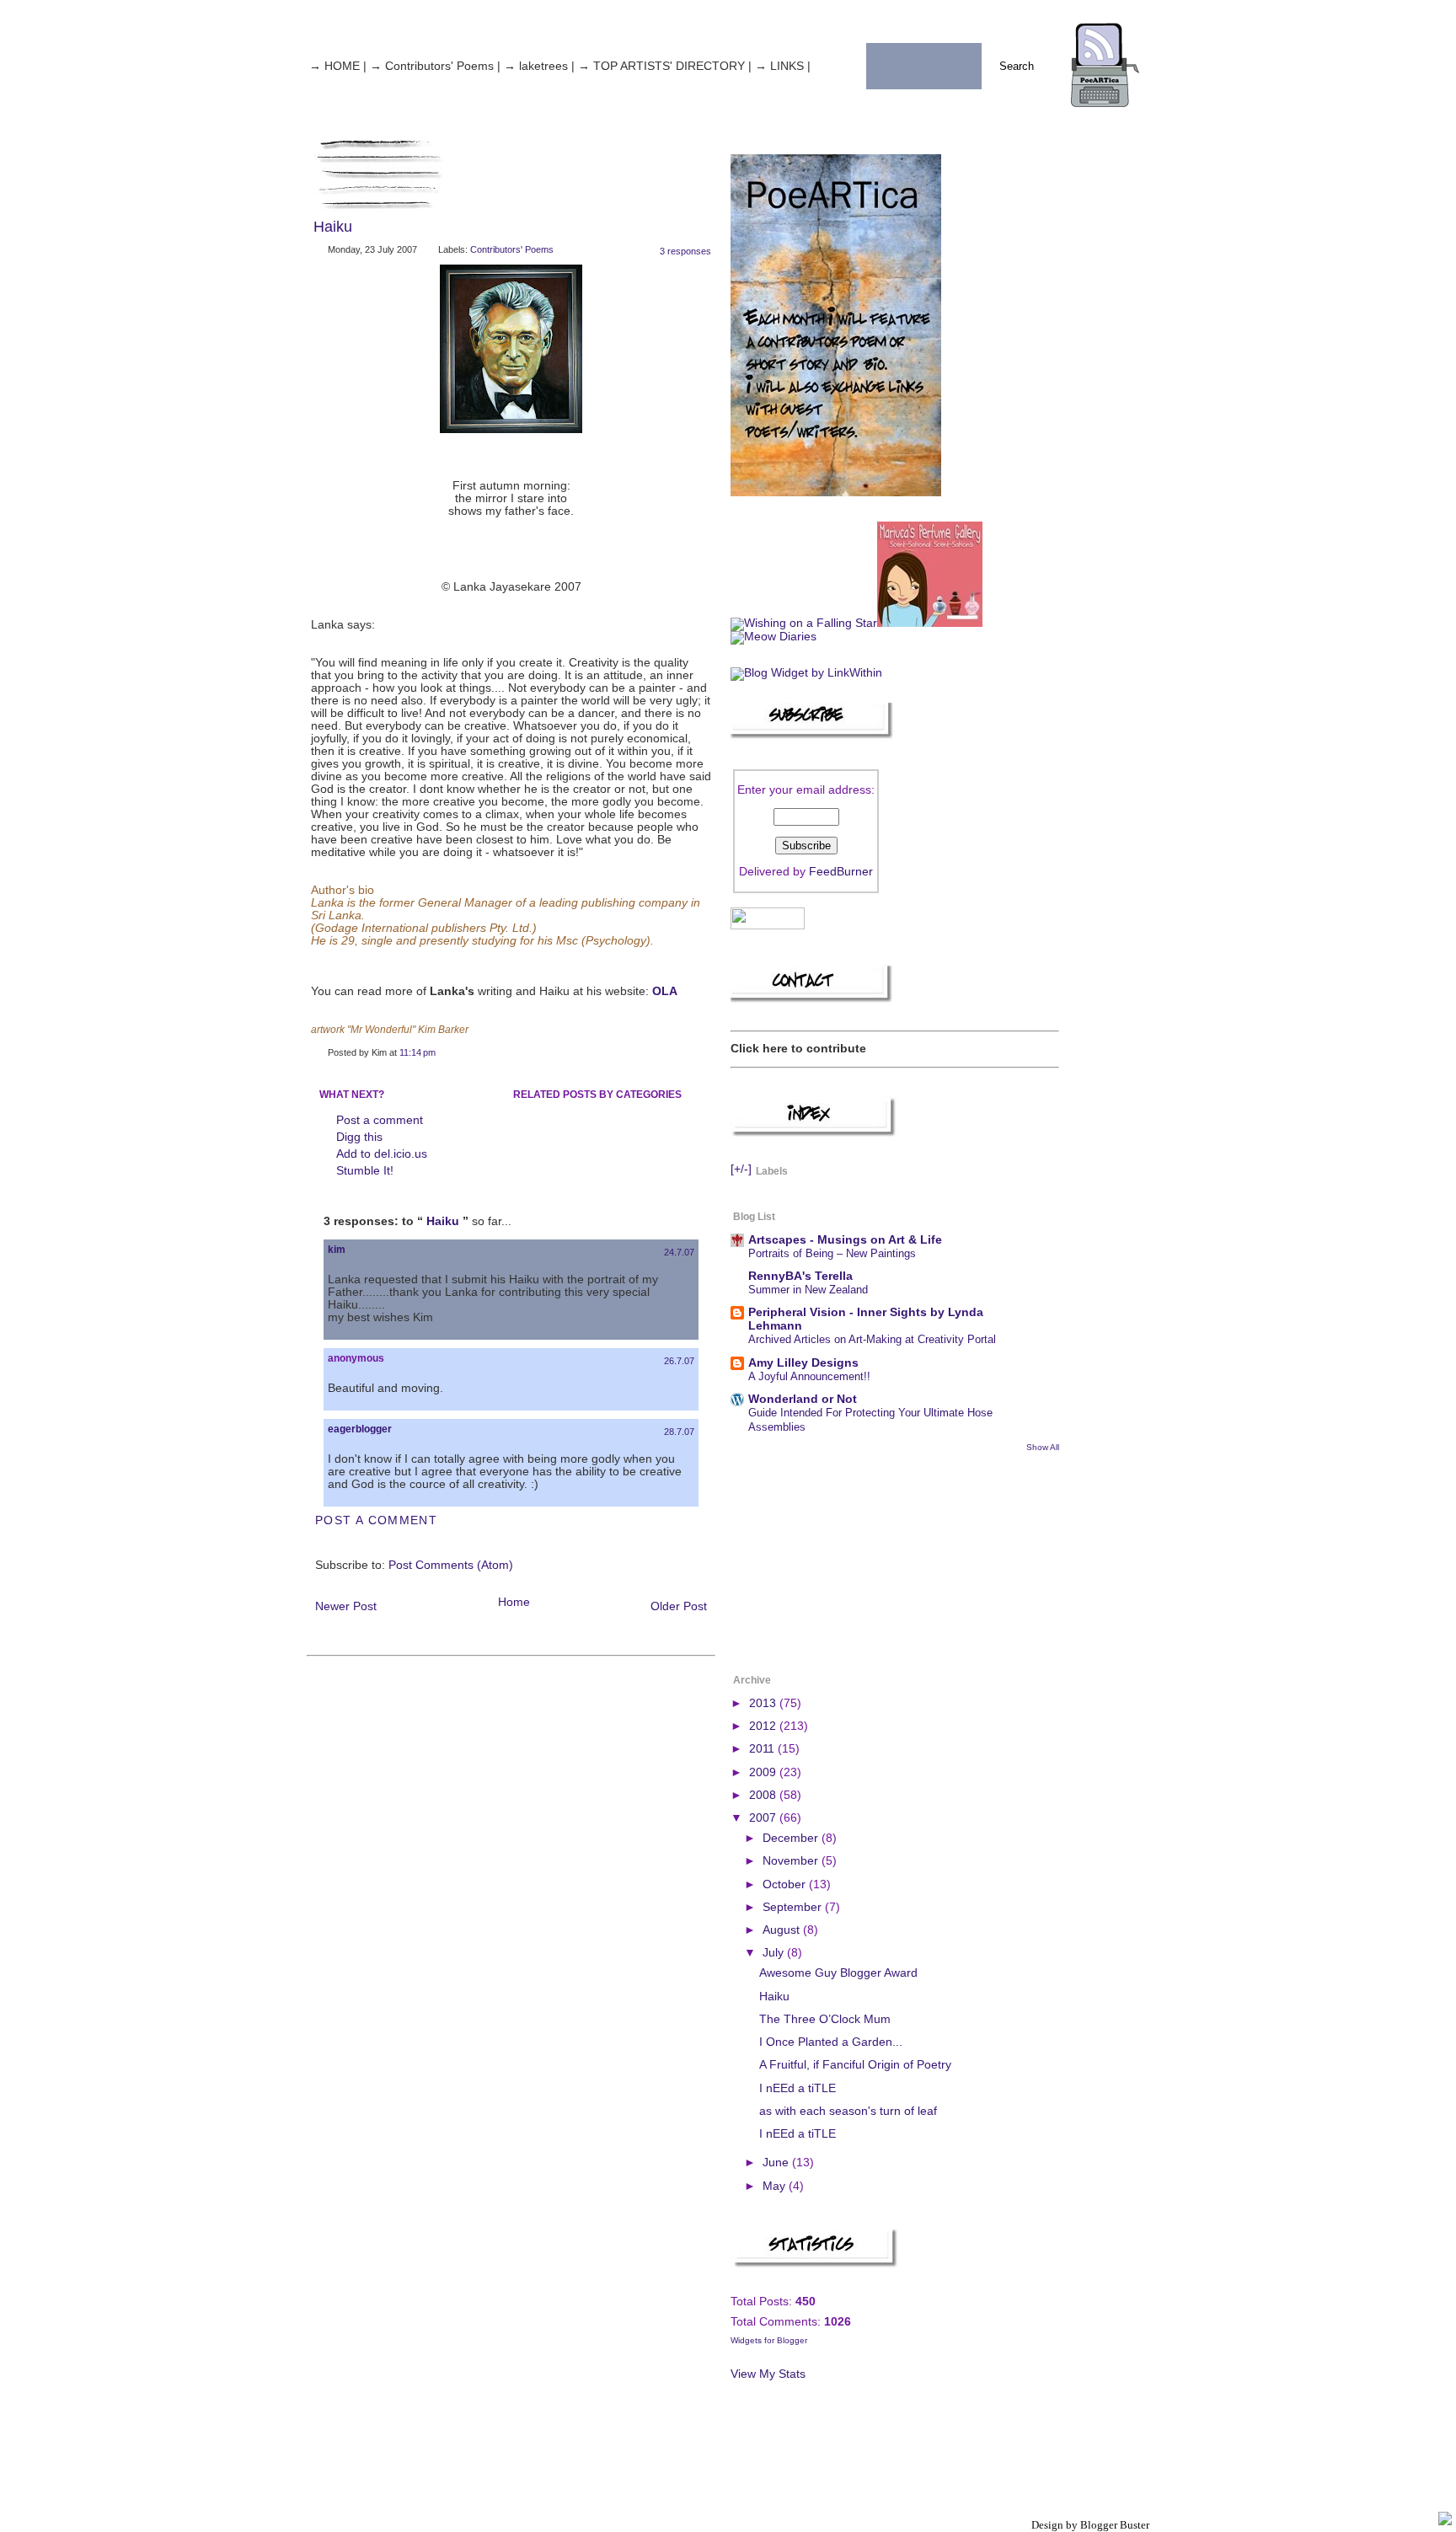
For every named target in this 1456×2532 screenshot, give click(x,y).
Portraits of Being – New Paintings (832, 1253)
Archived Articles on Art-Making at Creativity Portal (872, 1339)
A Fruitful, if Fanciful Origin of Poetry (855, 2065)
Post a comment (380, 1120)
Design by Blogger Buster (1090, 2525)
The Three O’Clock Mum (825, 2019)
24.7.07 (679, 1252)
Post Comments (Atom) (451, 1565)
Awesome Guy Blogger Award (838, 1973)
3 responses (685, 251)
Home (514, 1602)
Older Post (679, 1606)
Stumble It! (365, 1171)
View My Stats (768, 2374)
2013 (764, 1703)
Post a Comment (376, 1520)
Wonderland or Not (803, 1399)
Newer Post (346, 1606)
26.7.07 (679, 1361)
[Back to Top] (1445, 2520)
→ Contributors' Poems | (435, 66)
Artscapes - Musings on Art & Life (845, 1240)
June (777, 2163)
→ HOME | (338, 66)
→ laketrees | (539, 66)
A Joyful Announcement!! (809, 1376)
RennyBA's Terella (800, 1276)
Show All (1043, 1447)
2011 (763, 1749)
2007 (764, 1818)
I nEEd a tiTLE (798, 2088)
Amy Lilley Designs (803, 1363)
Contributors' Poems (512, 249)
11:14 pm (418, 1052)
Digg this (359, 1137)
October (786, 1884)
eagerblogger (360, 1429)
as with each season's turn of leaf (848, 2111)
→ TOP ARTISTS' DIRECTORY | (665, 66)
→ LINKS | (783, 66)
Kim (337, 1250)
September (794, 1907)
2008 (764, 1795)
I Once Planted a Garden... (831, 2042)
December (792, 1838)
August (783, 1930)
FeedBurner (841, 872)
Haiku (333, 227)
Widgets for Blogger (769, 2340)
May (776, 2186)
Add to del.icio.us (382, 1154)
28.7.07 (679, 1432)
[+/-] (741, 1170)
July (775, 1953)
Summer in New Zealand (808, 1290)
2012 (764, 1726)
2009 (764, 1772)
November (792, 1861)
